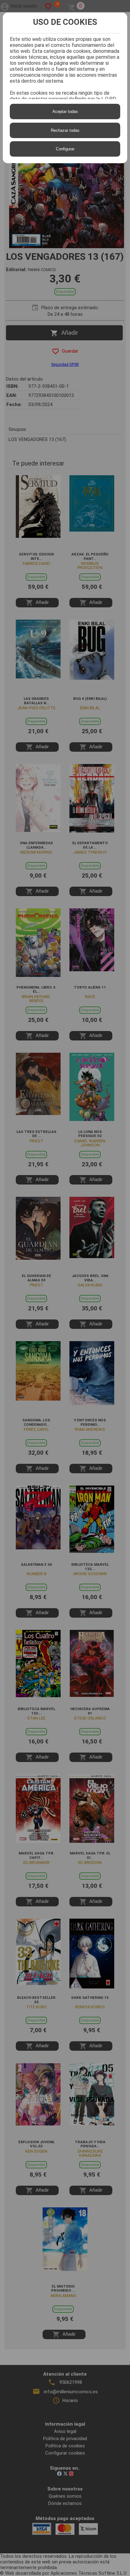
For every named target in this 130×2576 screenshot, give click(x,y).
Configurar (65, 149)
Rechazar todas (65, 130)
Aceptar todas (65, 112)
